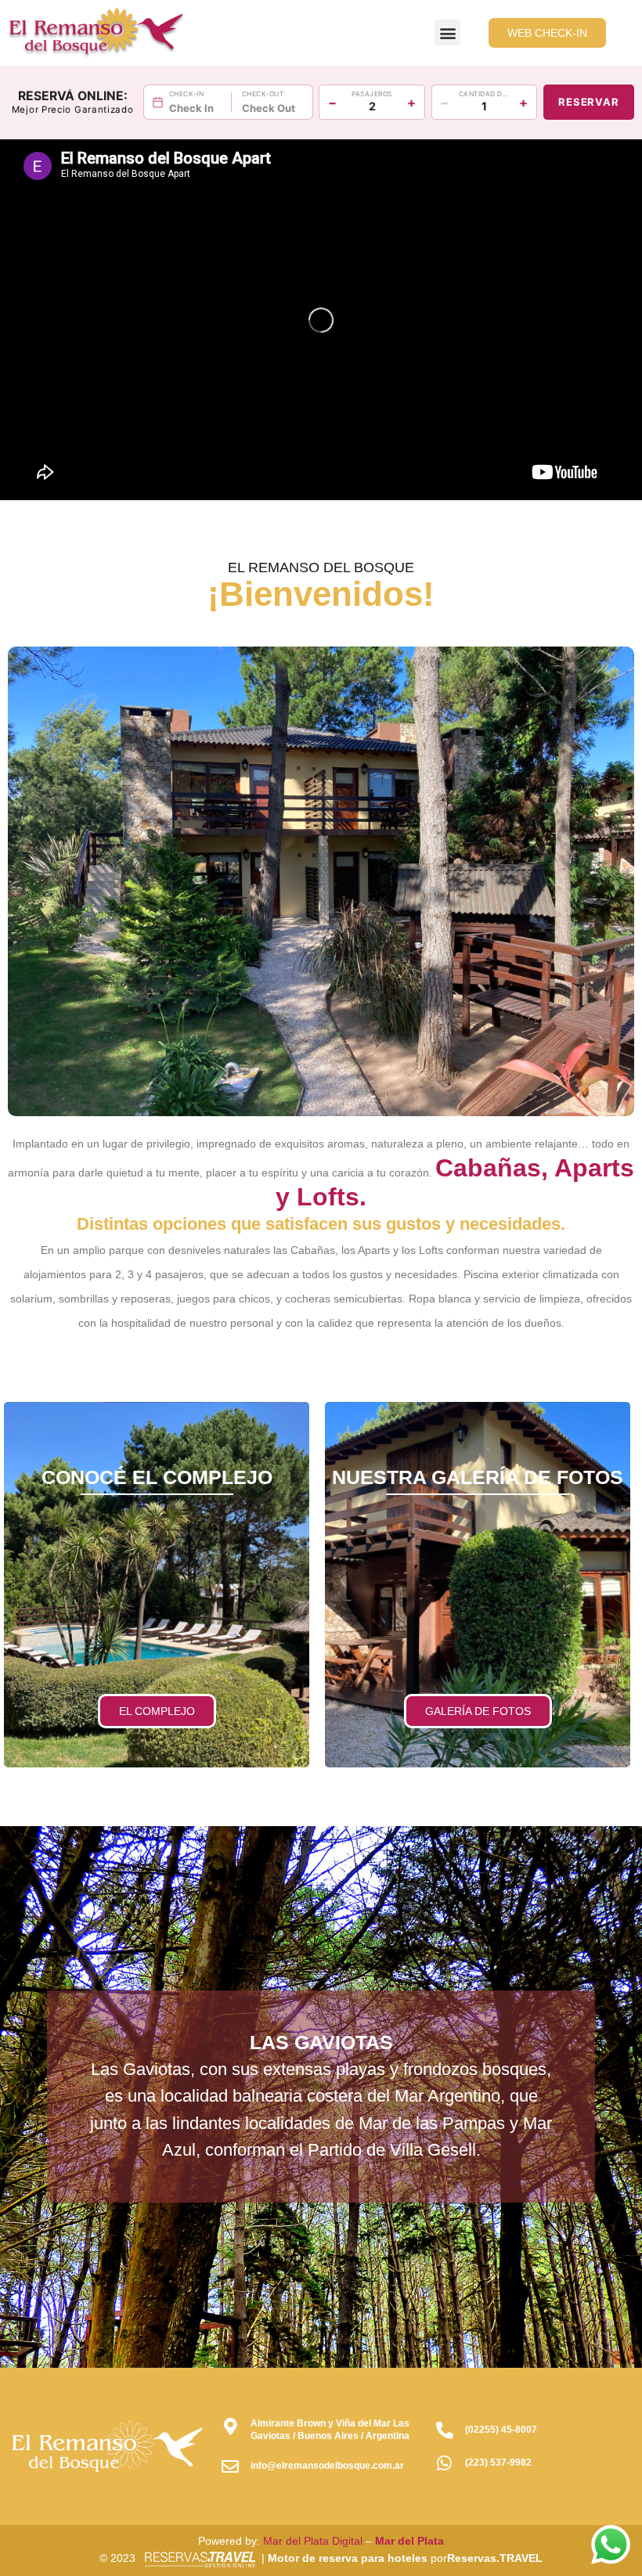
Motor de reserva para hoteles (348, 2558)
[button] (447, 32)
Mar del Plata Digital (313, 2541)
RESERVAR (588, 102)
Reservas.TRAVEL (495, 2558)
